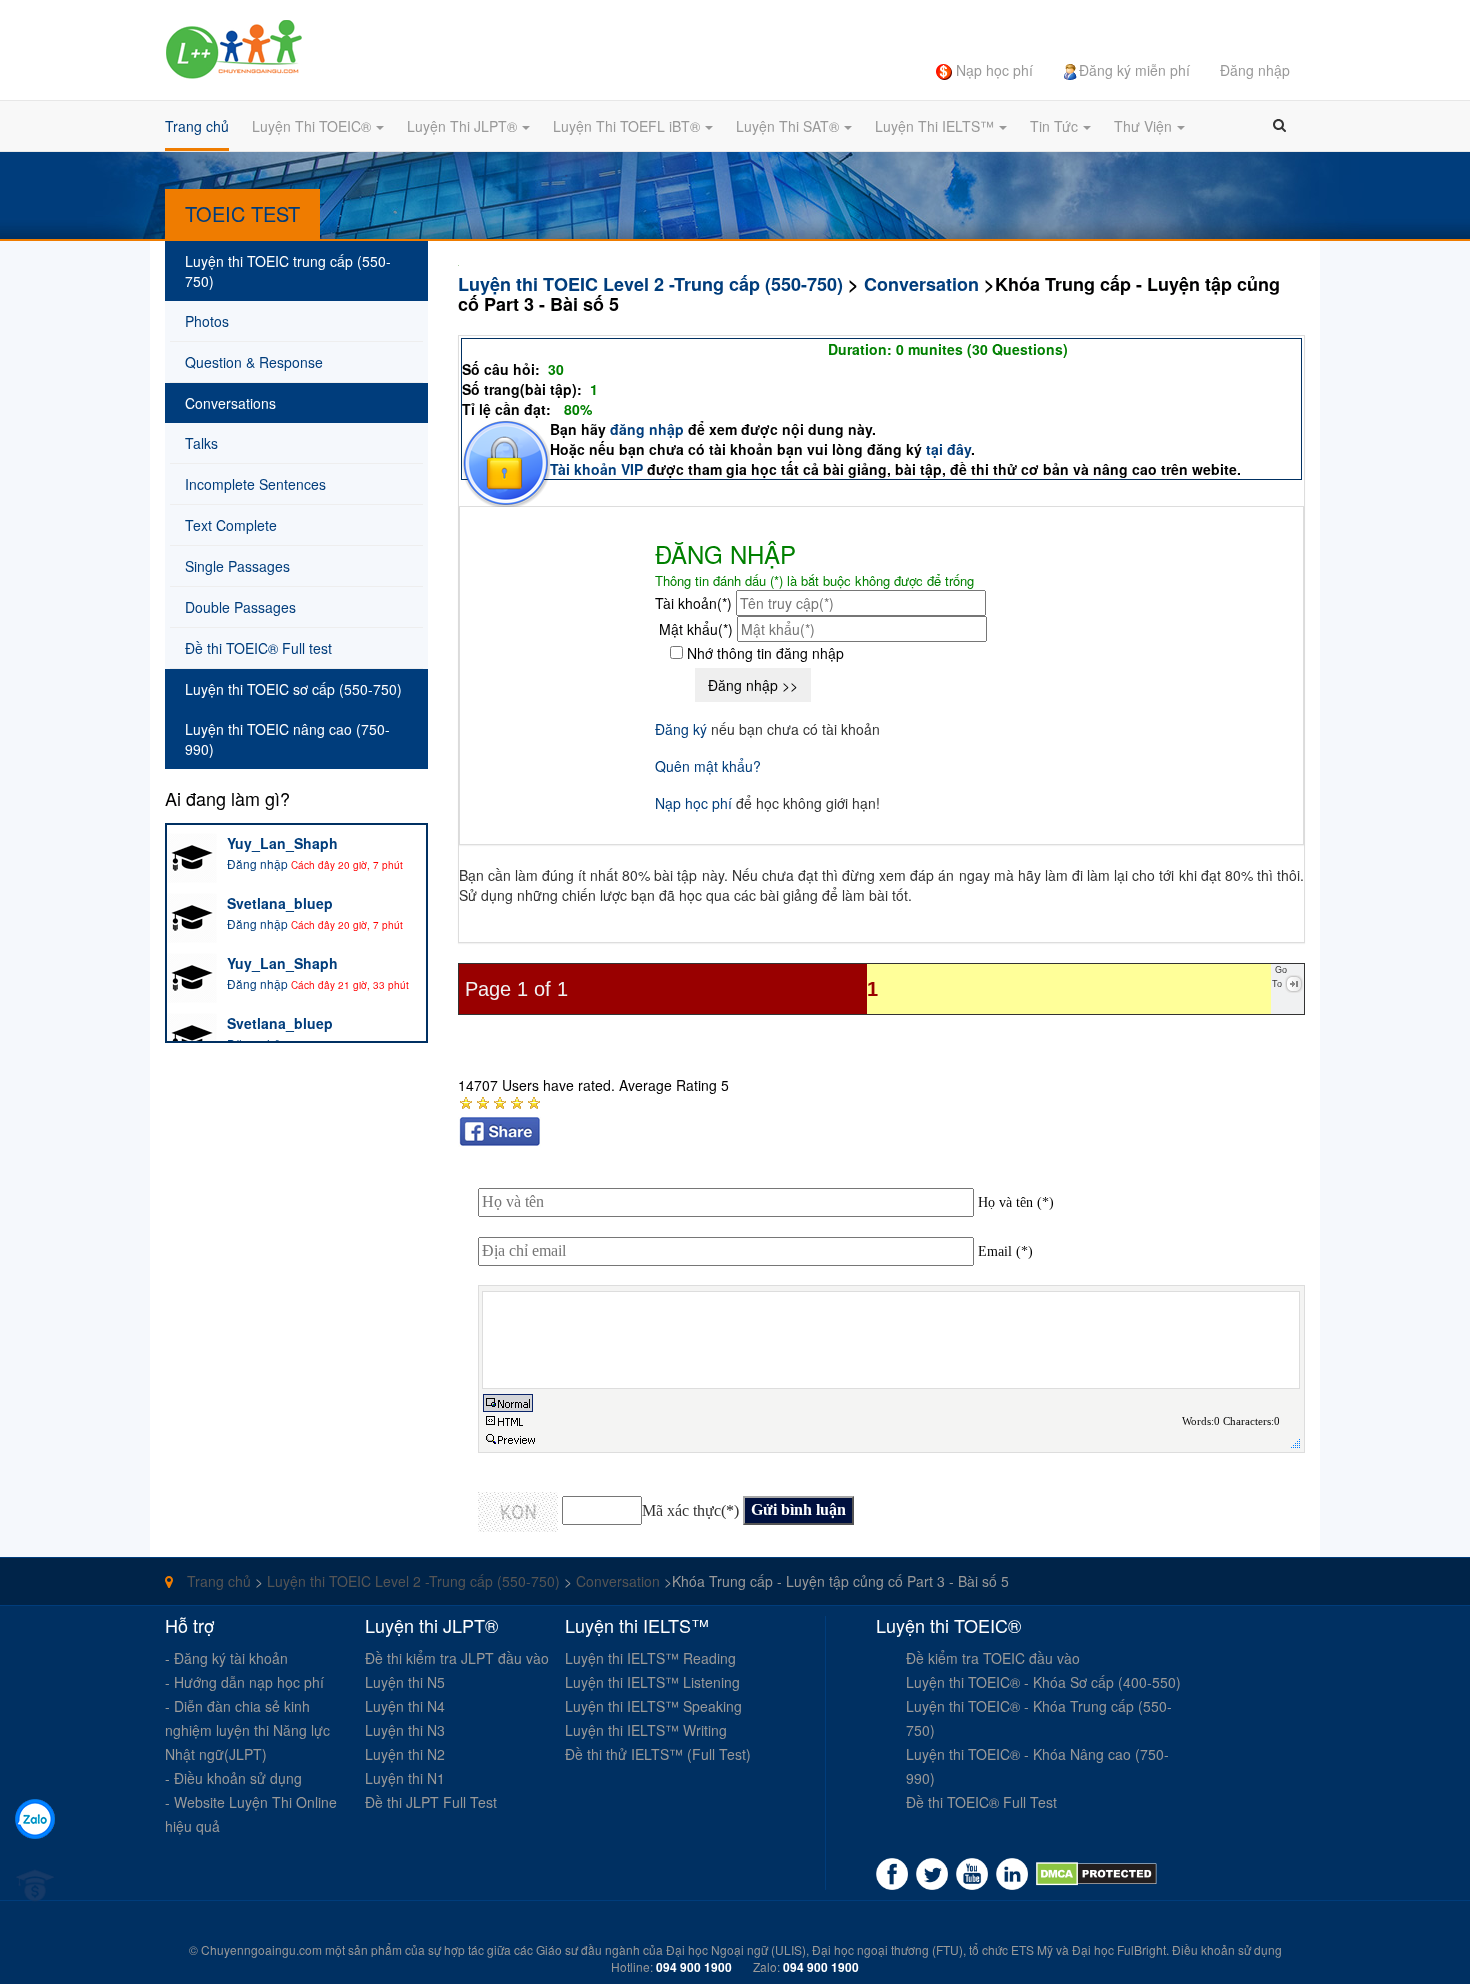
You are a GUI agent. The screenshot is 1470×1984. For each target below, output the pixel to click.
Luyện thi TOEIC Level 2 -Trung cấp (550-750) (650, 284)
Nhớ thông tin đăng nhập (763, 653)
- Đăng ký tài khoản (226, 1658)
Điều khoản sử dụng (1227, 1949)
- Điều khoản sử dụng (233, 1778)
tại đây (948, 449)
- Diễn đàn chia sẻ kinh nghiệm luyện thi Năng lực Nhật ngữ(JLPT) (247, 1730)
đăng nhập (649, 429)
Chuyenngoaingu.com (261, 1949)
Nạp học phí (693, 803)
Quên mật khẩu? (708, 766)
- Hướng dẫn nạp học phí (244, 1682)
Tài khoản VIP (596, 469)
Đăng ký (681, 729)
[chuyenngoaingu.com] (1096, 1874)
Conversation (921, 284)
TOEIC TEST (242, 213)
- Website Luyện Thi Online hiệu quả (251, 1814)
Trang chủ (217, 1581)
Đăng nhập (257, 863)
